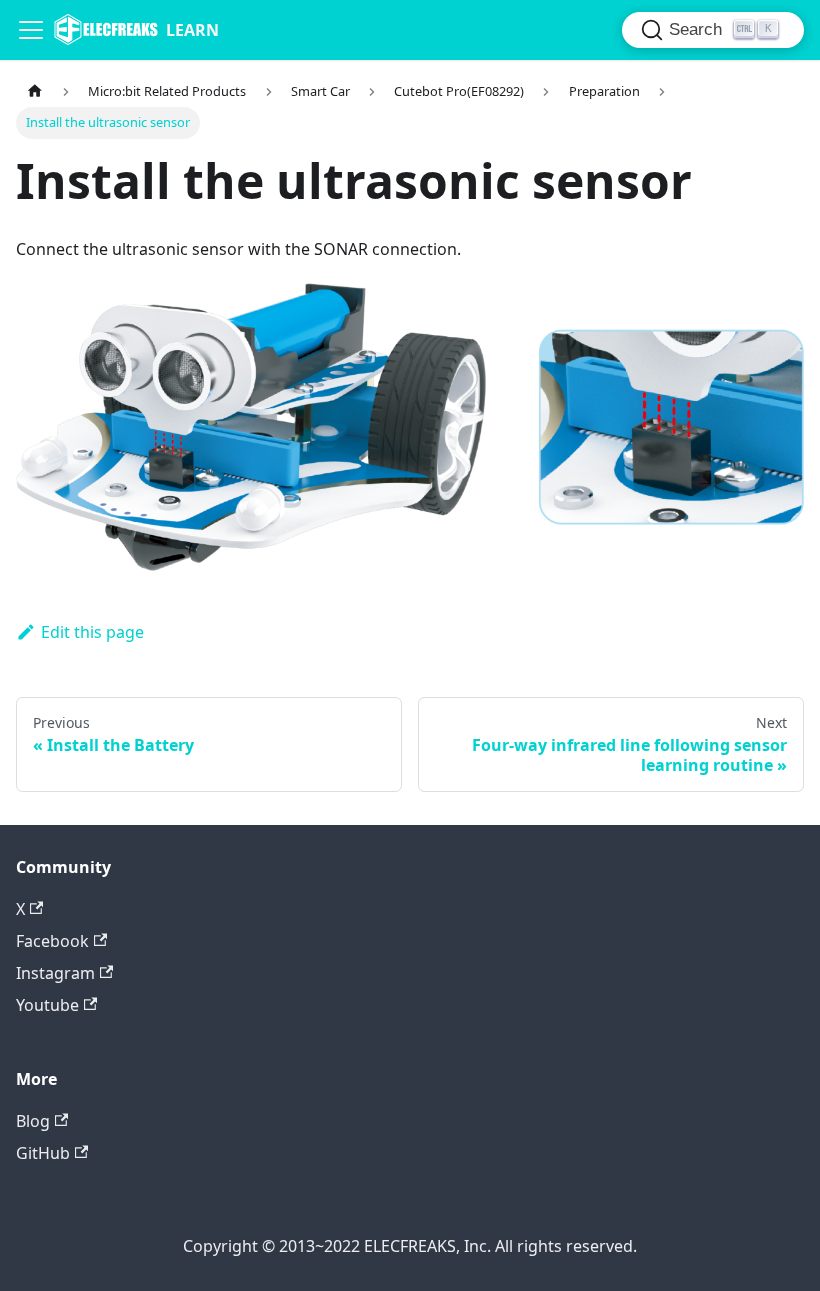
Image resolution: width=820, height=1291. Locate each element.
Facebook (52, 941)
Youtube (47, 1005)
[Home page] (35, 91)
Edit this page (92, 632)
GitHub (43, 1153)
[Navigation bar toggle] (31, 30)
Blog (33, 1121)
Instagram (55, 973)
